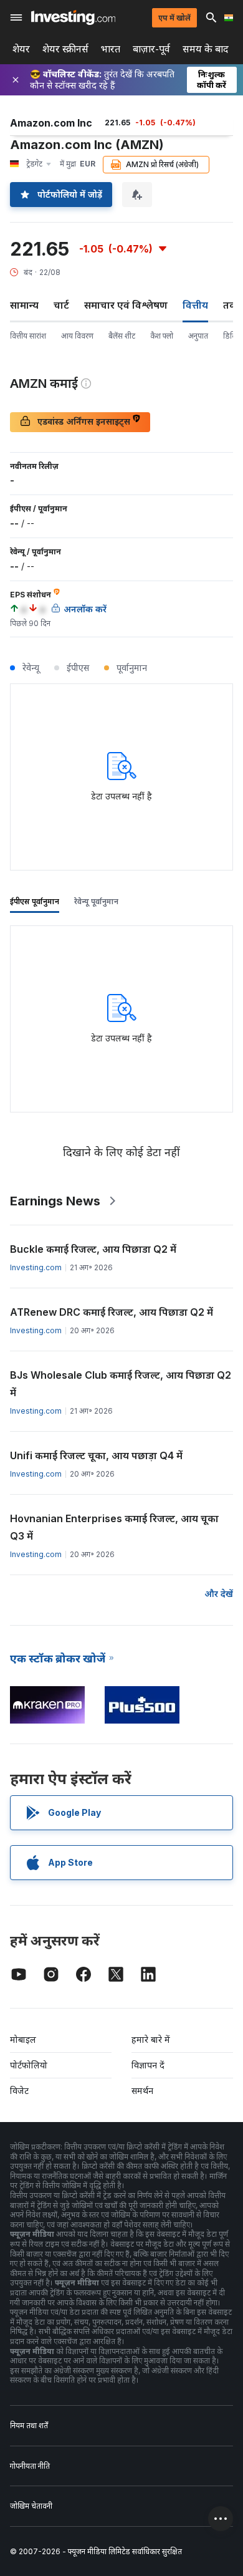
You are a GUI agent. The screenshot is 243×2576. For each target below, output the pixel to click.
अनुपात (198, 336)
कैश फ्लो (162, 336)
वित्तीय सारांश (28, 336)
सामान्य (24, 305)
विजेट (19, 2091)
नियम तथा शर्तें (29, 2425)
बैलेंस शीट (122, 336)
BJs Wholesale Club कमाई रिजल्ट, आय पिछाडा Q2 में (121, 1384)
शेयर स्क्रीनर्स (65, 49)
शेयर (21, 49)
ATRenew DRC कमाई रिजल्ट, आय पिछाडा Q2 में (112, 1312)
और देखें (219, 1594)
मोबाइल (23, 2039)
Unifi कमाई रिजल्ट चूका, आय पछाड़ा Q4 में (96, 1455)
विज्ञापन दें (148, 2065)
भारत (111, 49)
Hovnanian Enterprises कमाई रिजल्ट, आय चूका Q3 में (114, 1527)
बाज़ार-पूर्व (151, 49)
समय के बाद (206, 49)
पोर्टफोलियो (29, 2065)
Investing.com (36, 1267)
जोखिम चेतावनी (31, 2506)
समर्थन (142, 2091)
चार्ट (61, 305)
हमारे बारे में (151, 2039)
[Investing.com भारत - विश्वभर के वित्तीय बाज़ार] (73, 17)
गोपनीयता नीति (30, 2466)
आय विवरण (77, 336)
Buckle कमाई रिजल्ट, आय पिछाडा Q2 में (93, 1249)
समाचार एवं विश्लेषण (126, 305)
